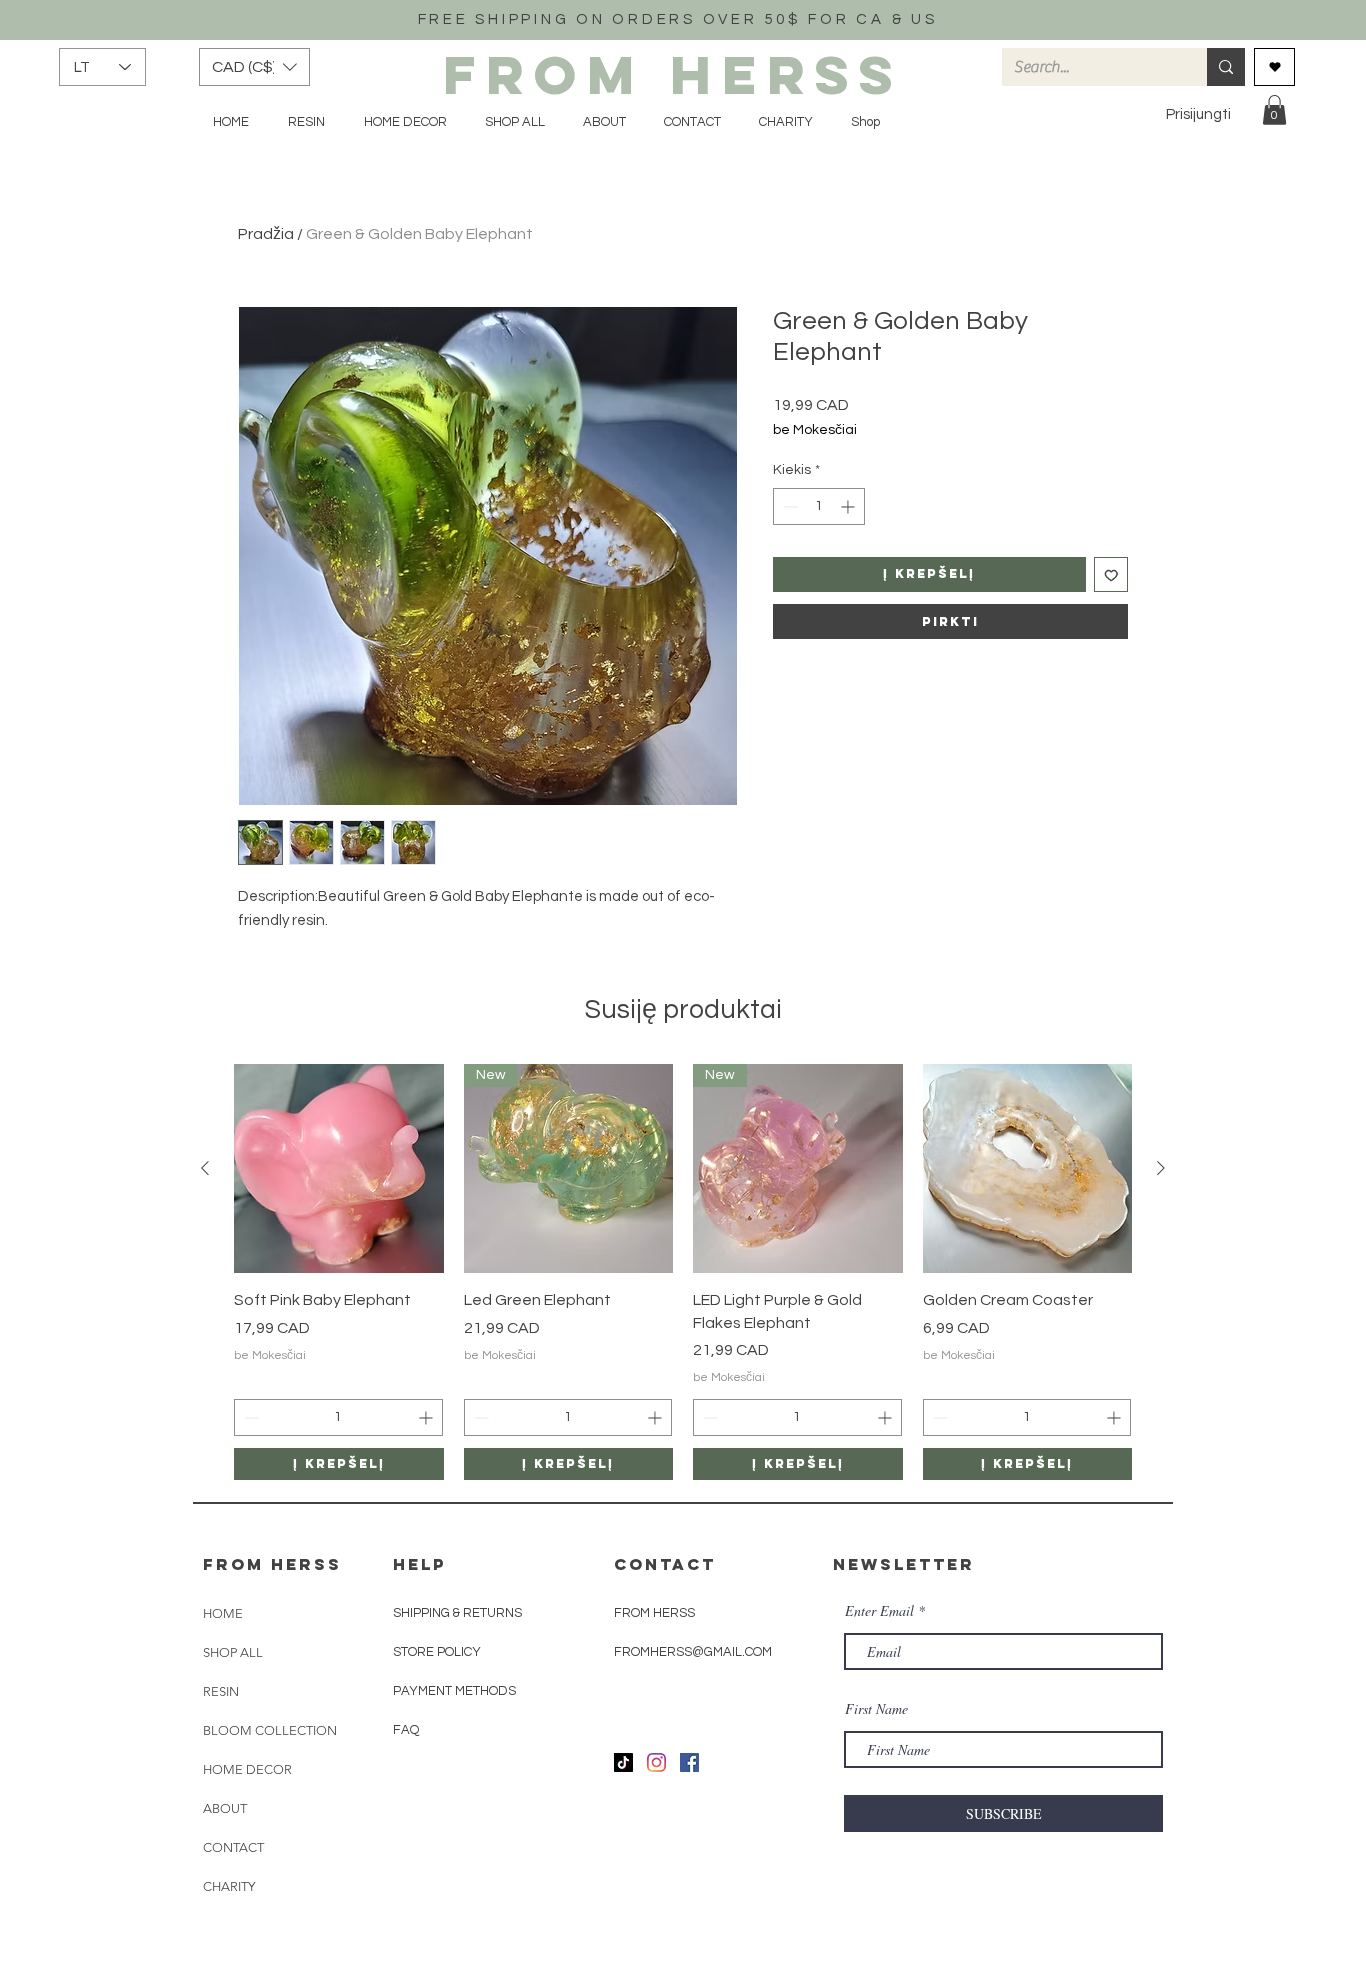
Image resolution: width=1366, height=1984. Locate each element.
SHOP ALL (233, 1652)
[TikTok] (623, 1762)
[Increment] (849, 506)
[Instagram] (656, 1762)
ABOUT (225, 1808)
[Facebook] (689, 1762)
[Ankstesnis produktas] (205, 1168)
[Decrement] (788, 506)
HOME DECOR (247, 1769)
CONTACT (233, 1847)
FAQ (406, 1730)
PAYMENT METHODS (454, 1691)
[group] (683, 1272)
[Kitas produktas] (1161, 1168)
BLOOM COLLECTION (270, 1730)
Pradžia (266, 234)
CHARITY (229, 1886)
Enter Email (879, 1611)
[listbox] (254, 67)
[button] (254, 67)
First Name (876, 1709)
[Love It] (1274, 67)
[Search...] (1226, 67)
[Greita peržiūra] (339, 1169)
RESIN (221, 1691)
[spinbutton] (819, 506)
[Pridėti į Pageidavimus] (1111, 574)
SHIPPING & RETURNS (457, 1613)
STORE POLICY (438, 1652)
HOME (223, 1613)
